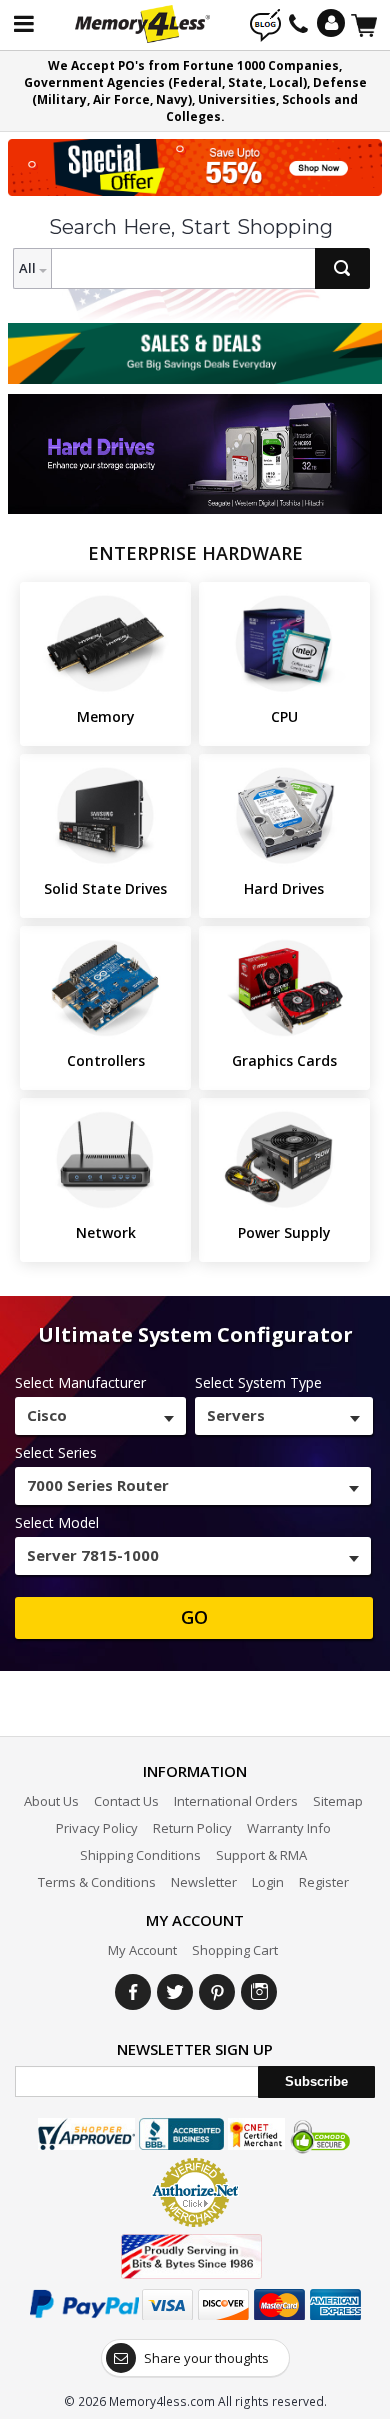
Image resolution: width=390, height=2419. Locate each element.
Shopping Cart (235, 1950)
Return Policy (192, 1828)
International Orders (236, 1801)
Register (324, 1882)
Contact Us (126, 1801)
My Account (142, 1950)
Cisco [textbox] (47, 1415)
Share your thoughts (206, 2358)
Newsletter (204, 1882)
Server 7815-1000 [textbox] (93, 1555)
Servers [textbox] (236, 1415)
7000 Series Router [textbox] (98, 1485)
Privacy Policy (97, 1828)
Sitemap (338, 1801)
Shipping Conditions (140, 1855)
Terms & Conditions (97, 1882)
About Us (51, 1801)
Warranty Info (289, 1828)
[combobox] (100, 1416)
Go (194, 1617)
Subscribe (316, 2081)
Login (268, 1882)
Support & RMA (261, 1855)
